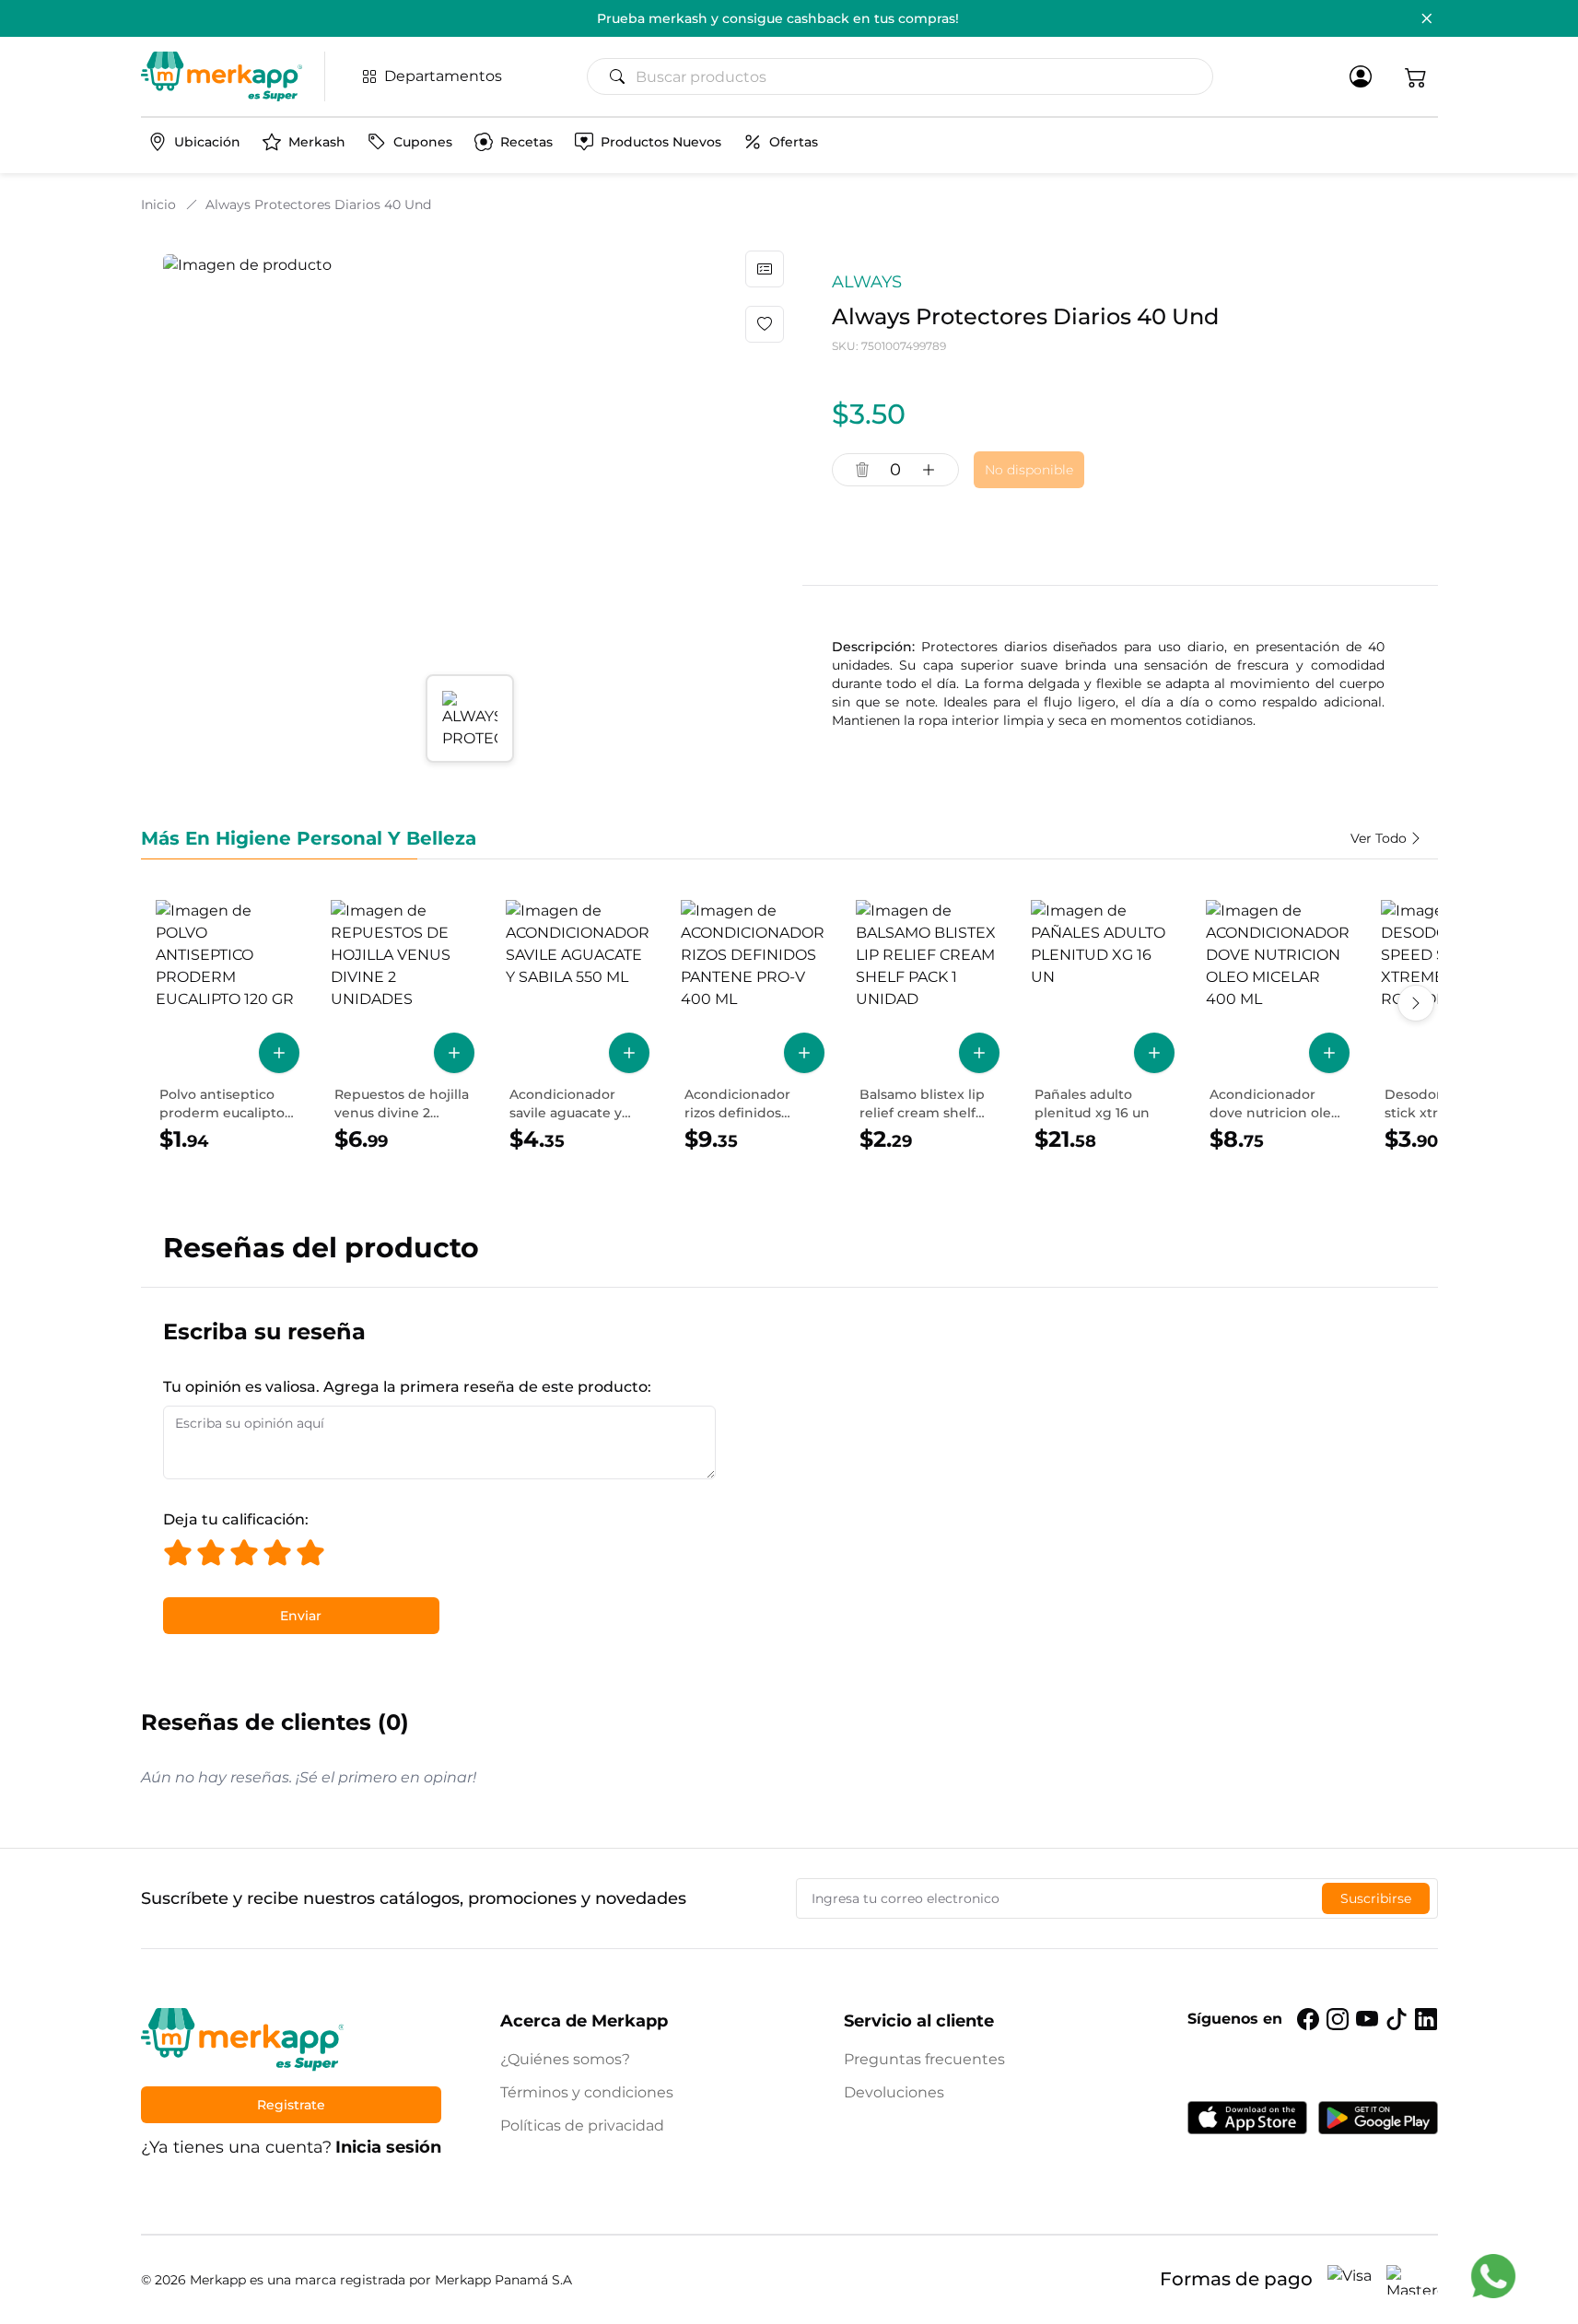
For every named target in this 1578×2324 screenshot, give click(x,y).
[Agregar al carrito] (279, 1053)
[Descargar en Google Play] (1378, 2118)
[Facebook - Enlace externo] (1308, 2019)
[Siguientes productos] (1416, 1003)
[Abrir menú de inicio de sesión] (1361, 76)
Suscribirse (1376, 1898)
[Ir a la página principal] (222, 76)
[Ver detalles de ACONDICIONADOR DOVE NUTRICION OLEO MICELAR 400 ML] (1278, 1027)
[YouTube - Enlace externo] (1367, 2019)
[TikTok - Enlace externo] (1397, 2019)
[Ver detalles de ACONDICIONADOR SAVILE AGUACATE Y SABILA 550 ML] (578, 1027)
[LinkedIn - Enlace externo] (1426, 2019)
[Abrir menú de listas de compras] (765, 269)
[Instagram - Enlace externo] (1338, 2019)
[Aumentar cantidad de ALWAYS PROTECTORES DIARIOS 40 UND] (929, 470)
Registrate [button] (291, 2105)
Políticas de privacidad (582, 2125)
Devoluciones (894, 2092)
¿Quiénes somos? (565, 2059)
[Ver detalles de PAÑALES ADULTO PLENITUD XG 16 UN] (1103, 1027)
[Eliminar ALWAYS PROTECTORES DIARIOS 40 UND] (862, 470)
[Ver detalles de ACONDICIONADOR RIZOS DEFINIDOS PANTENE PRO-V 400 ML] (753, 1027)
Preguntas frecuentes (924, 2059)
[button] (1416, 76)
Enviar (301, 1616)
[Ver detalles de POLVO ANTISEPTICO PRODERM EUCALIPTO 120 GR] (228, 1027)
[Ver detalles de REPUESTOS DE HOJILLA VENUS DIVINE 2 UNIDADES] (403, 1027)
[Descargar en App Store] (1247, 2118)
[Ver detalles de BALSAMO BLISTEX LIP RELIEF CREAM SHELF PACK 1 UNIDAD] (928, 1027)
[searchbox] (907, 76)
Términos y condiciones (587, 2092)
